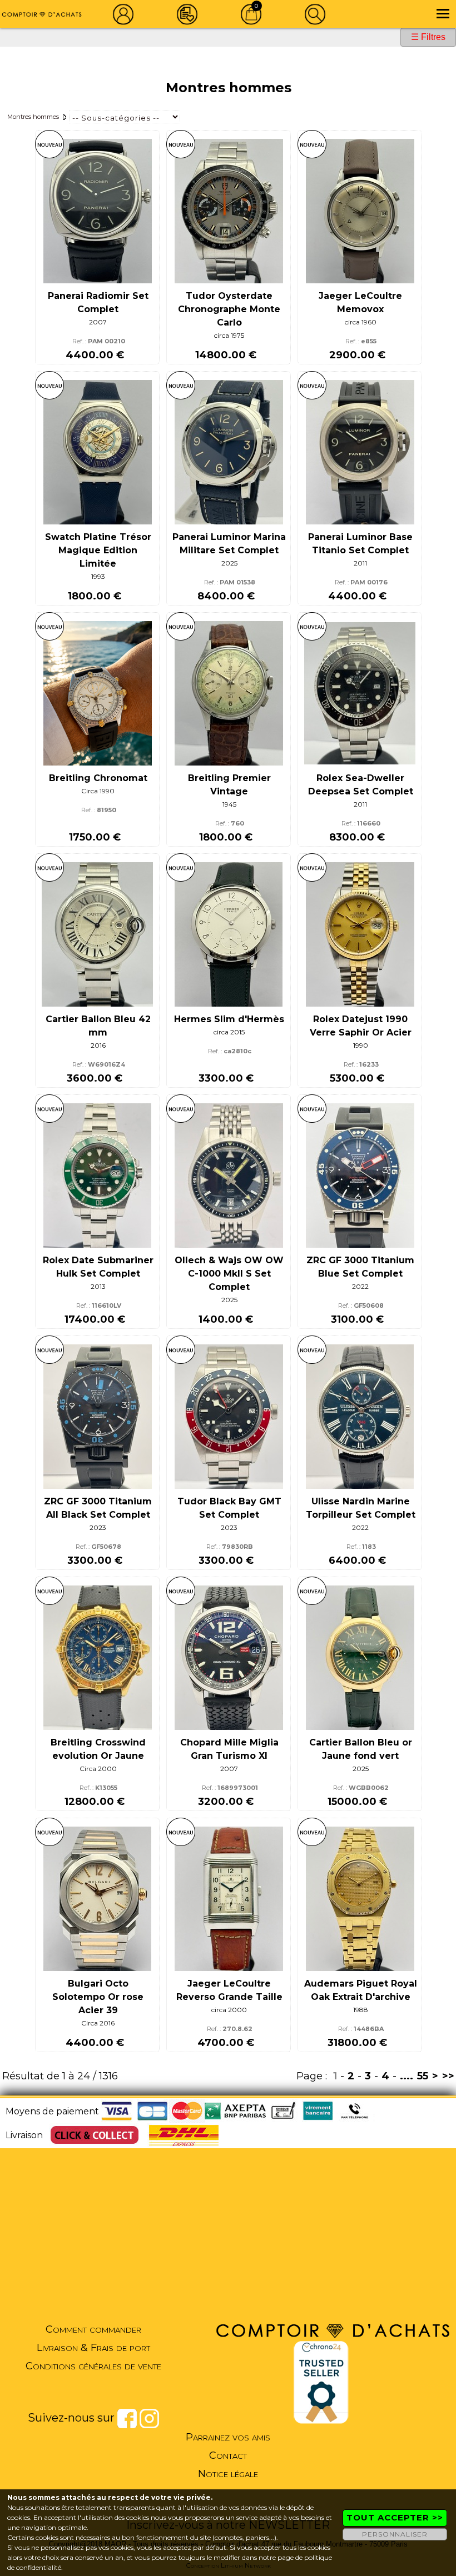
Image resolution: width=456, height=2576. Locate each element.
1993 (98, 576)
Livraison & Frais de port (93, 2348)
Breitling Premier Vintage (229, 785)
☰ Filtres (428, 37)
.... (407, 2076)
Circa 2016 (98, 2023)
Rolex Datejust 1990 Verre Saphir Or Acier (361, 1026)
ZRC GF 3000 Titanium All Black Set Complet (98, 1508)
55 (423, 2076)
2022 (360, 1286)
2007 (98, 322)
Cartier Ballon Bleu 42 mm (98, 1026)
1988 (361, 2010)
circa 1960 (361, 322)
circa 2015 (229, 1032)
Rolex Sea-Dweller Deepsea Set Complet (361, 785)
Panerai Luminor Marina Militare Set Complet (229, 544)
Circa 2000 (98, 1769)
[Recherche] (315, 14)
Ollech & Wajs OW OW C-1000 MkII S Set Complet (229, 1274)
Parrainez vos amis (228, 2437)
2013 (98, 1286)
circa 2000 (229, 2010)
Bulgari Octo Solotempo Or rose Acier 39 (98, 1997)
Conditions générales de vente (93, 2366)
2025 (229, 563)
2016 (98, 1045)
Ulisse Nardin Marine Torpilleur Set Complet (361, 1508)
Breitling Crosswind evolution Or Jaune (98, 1749)
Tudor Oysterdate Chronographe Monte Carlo (229, 309)
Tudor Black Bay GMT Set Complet (229, 1508)
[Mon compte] (123, 14)
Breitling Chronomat (98, 778)
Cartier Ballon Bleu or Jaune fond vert (361, 1749)
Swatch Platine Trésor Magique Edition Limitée (98, 550)
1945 (229, 804)
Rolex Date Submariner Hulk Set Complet (98, 1267)
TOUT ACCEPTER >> (395, 2517)
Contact (228, 2455)
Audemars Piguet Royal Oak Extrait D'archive (361, 1990)
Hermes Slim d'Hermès (229, 1019)
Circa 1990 (98, 791)
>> (448, 2076)
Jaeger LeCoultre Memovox (360, 302)
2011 (360, 563)
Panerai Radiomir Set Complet (98, 302)
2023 (98, 1527)
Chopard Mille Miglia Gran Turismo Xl (229, 1749)
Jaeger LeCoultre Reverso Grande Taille (229, 1990)
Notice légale (228, 2474)
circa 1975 (229, 335)
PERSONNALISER (395, 2534)
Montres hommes (33, 117)
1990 (361, 1045)
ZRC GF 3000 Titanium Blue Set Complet (360, 1267)
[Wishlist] (187, 14)
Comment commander (93, 2329)
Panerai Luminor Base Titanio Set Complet (360, 544)
